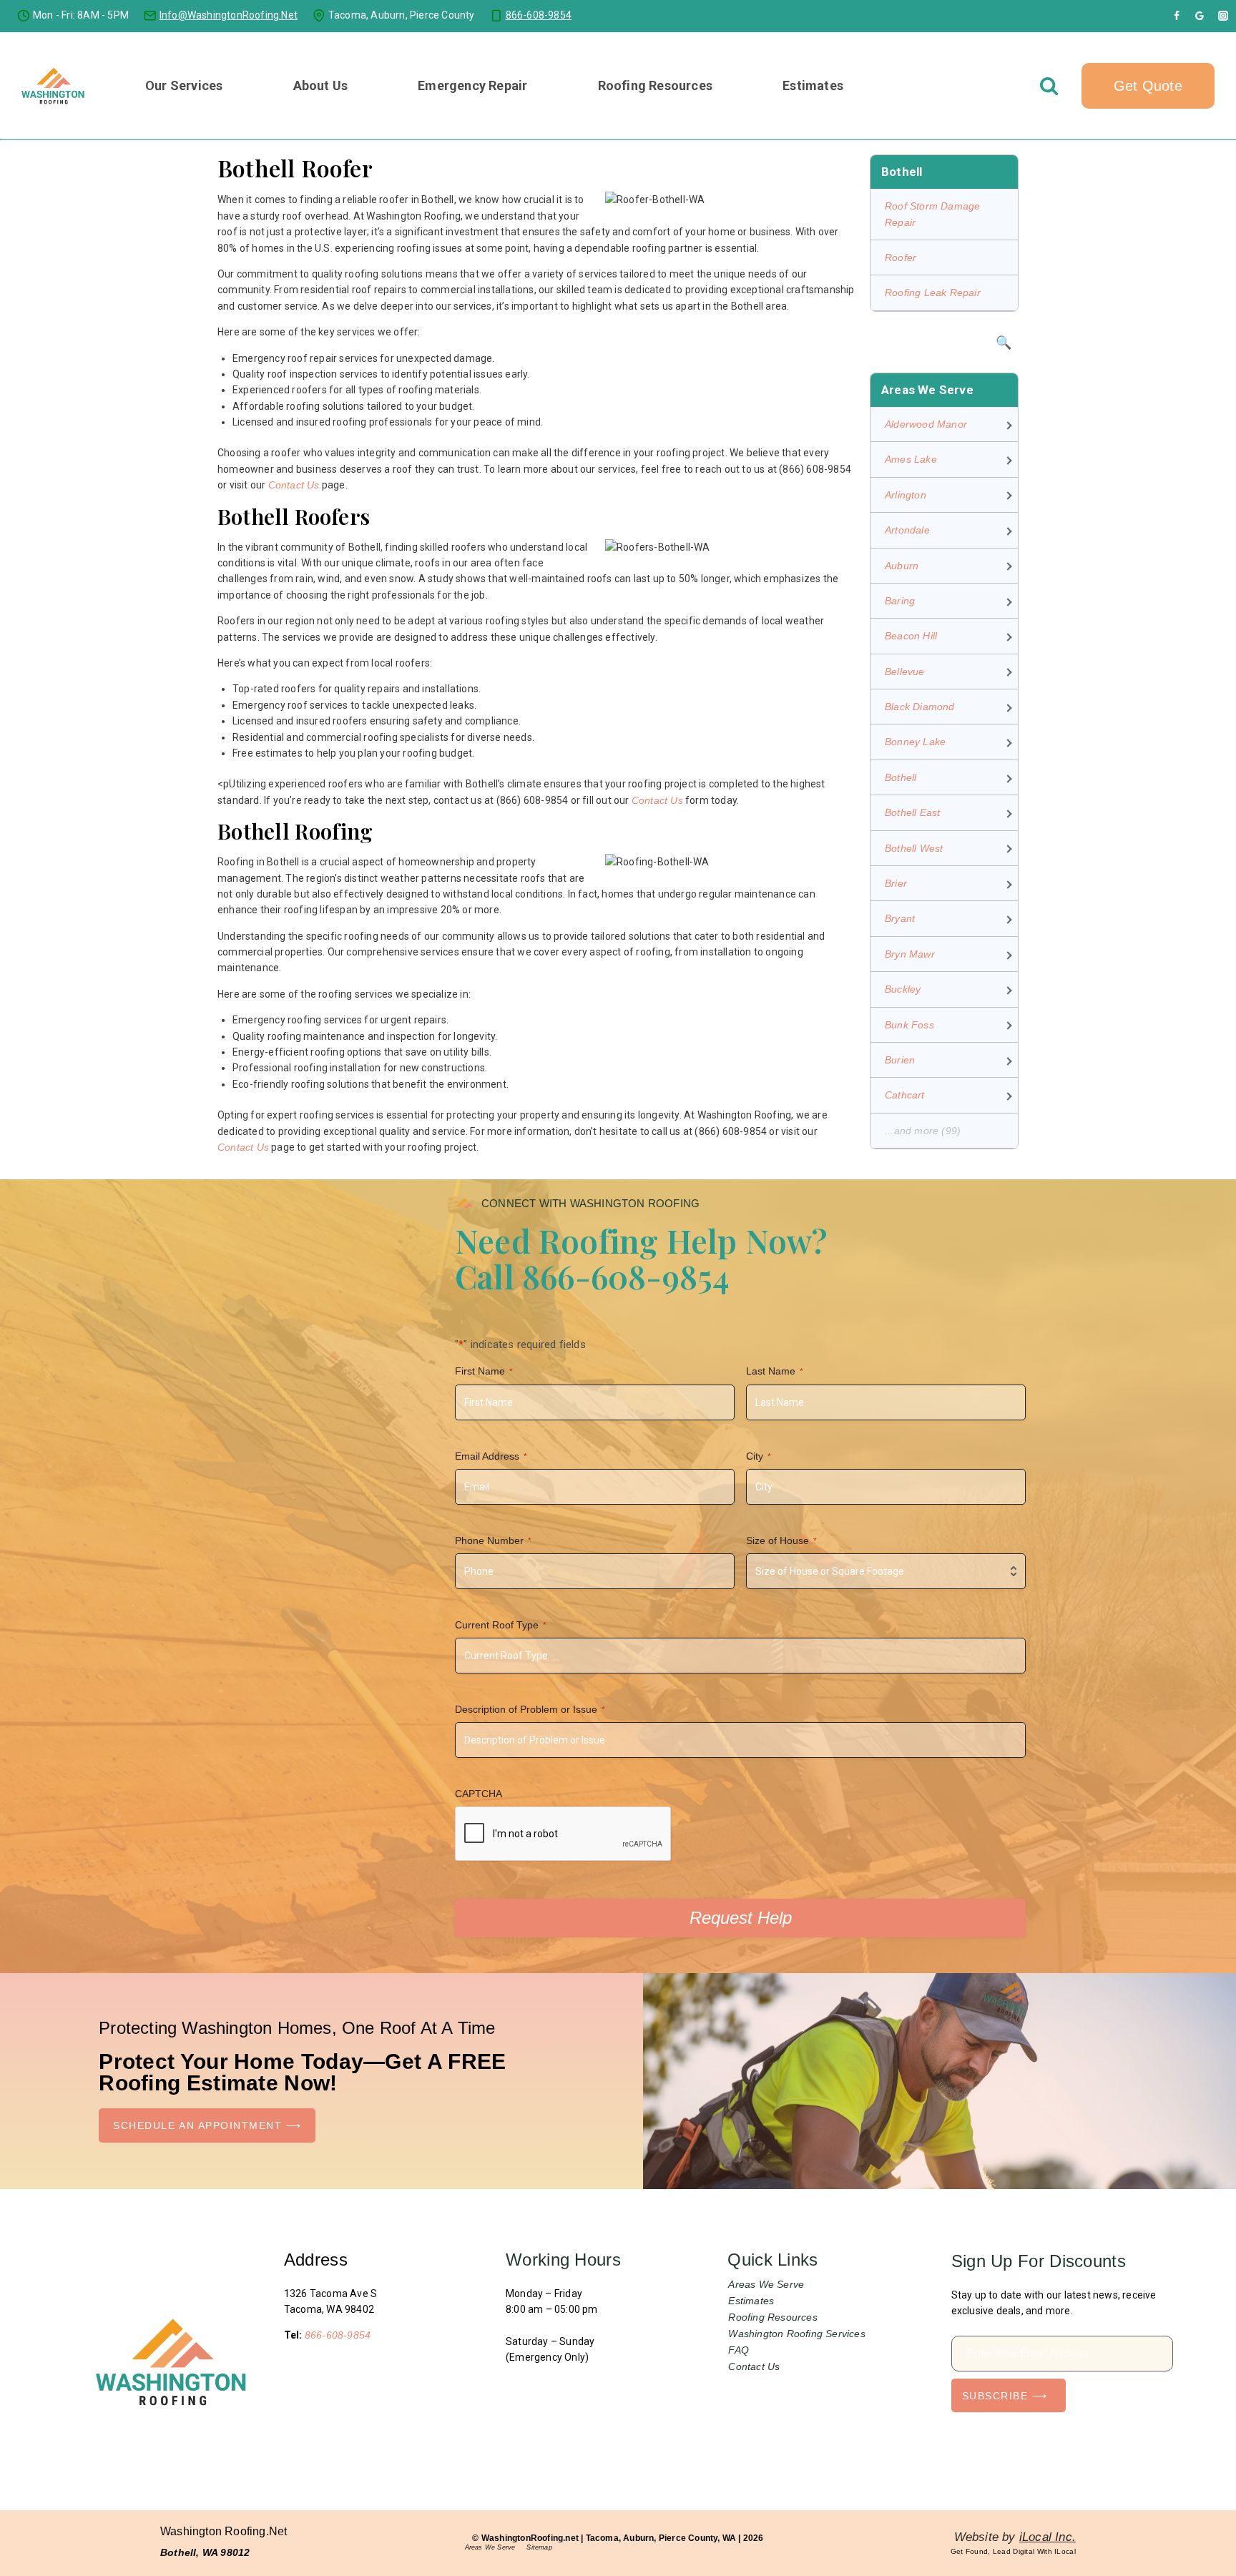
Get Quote (1148, 86)
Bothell (901, 777)
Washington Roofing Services (796, 2334)
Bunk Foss (909, 1025)
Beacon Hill (911, 636)
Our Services (184, 85)
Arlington (906, 495)
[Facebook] (1177, 16)
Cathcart (905, 1095)
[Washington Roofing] (54, 86)
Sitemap (539, 2547)
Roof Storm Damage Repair (932, 214)
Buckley (903, 989)
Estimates (813, 85)
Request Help (741, 1918)
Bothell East (912, 812)
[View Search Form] (1049, 85)
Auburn (902, 566)
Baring (900, 601)
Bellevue (905, 672)
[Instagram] (1223, 16)
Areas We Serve (766, 2284)
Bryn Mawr (910, 954)
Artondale (907, 530)
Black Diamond (920, 707)
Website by (1015, 2537)
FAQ (739, 2350)
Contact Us (294, 485)
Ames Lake (911, 459)
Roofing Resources (772, 2317)
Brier (896, 883)
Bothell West (914, 848)
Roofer (901, 257)
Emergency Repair (472, 85)
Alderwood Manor (926, 424)
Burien (900, 1060)
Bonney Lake (915, 742)
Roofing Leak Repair (933, 292)
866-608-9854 (338, 2335)
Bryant (900, 918)
